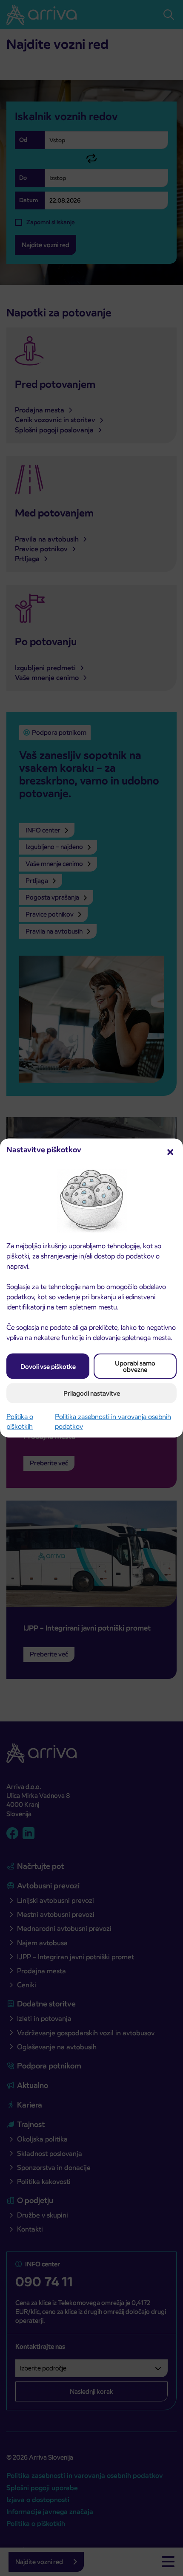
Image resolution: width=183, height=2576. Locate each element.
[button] (170, 1151)
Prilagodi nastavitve (92, 1393)
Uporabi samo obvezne (135, 1366)
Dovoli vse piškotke (48, 1366)
